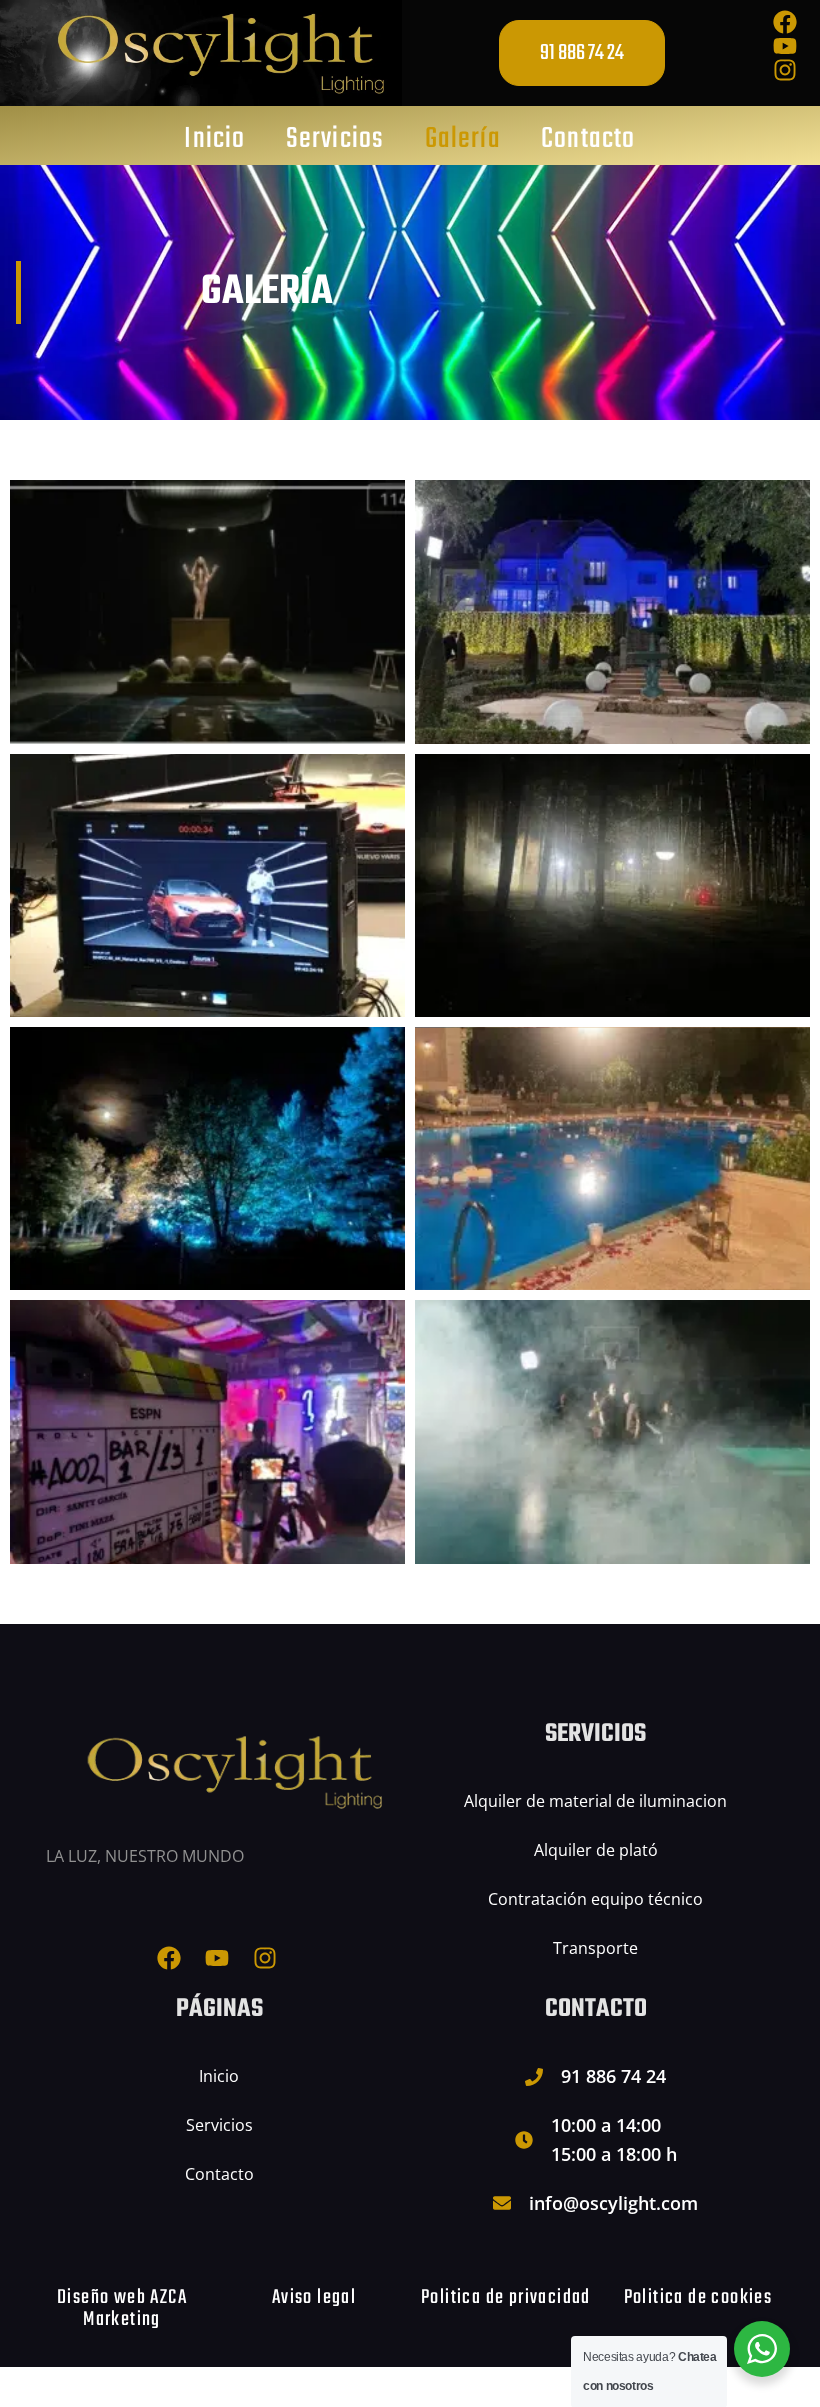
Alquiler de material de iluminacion (595, 1801)
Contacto (588, 139)
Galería (463, 139)
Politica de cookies (698, 2297)
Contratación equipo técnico (595, 1899)
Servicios (335, 139)
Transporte (595, 1948)
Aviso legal (314, 2297)
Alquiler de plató (596, 1850)
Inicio (214, 139)
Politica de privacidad (506, 2297)
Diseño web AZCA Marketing (122, 2308)
